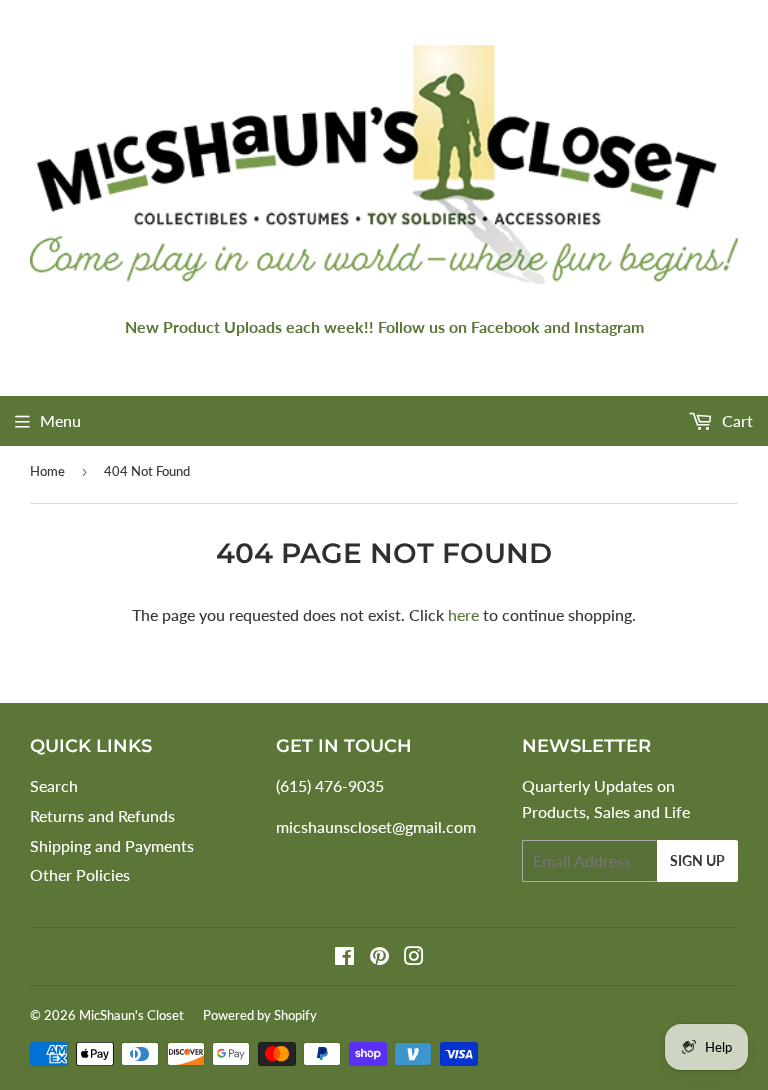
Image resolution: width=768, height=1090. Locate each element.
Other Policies (80, 874)
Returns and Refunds (102, 815)
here (463, 614)
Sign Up (697, 860)
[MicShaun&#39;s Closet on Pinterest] (379, 957)
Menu (60, 420)
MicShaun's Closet (131, 1015)
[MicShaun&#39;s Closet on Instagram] (414, 957)
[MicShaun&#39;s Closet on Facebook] (344, 957)
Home (47, 471)
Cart (735, 420)
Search (54, 785)
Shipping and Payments (112, 845)
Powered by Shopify (260, 1015)
